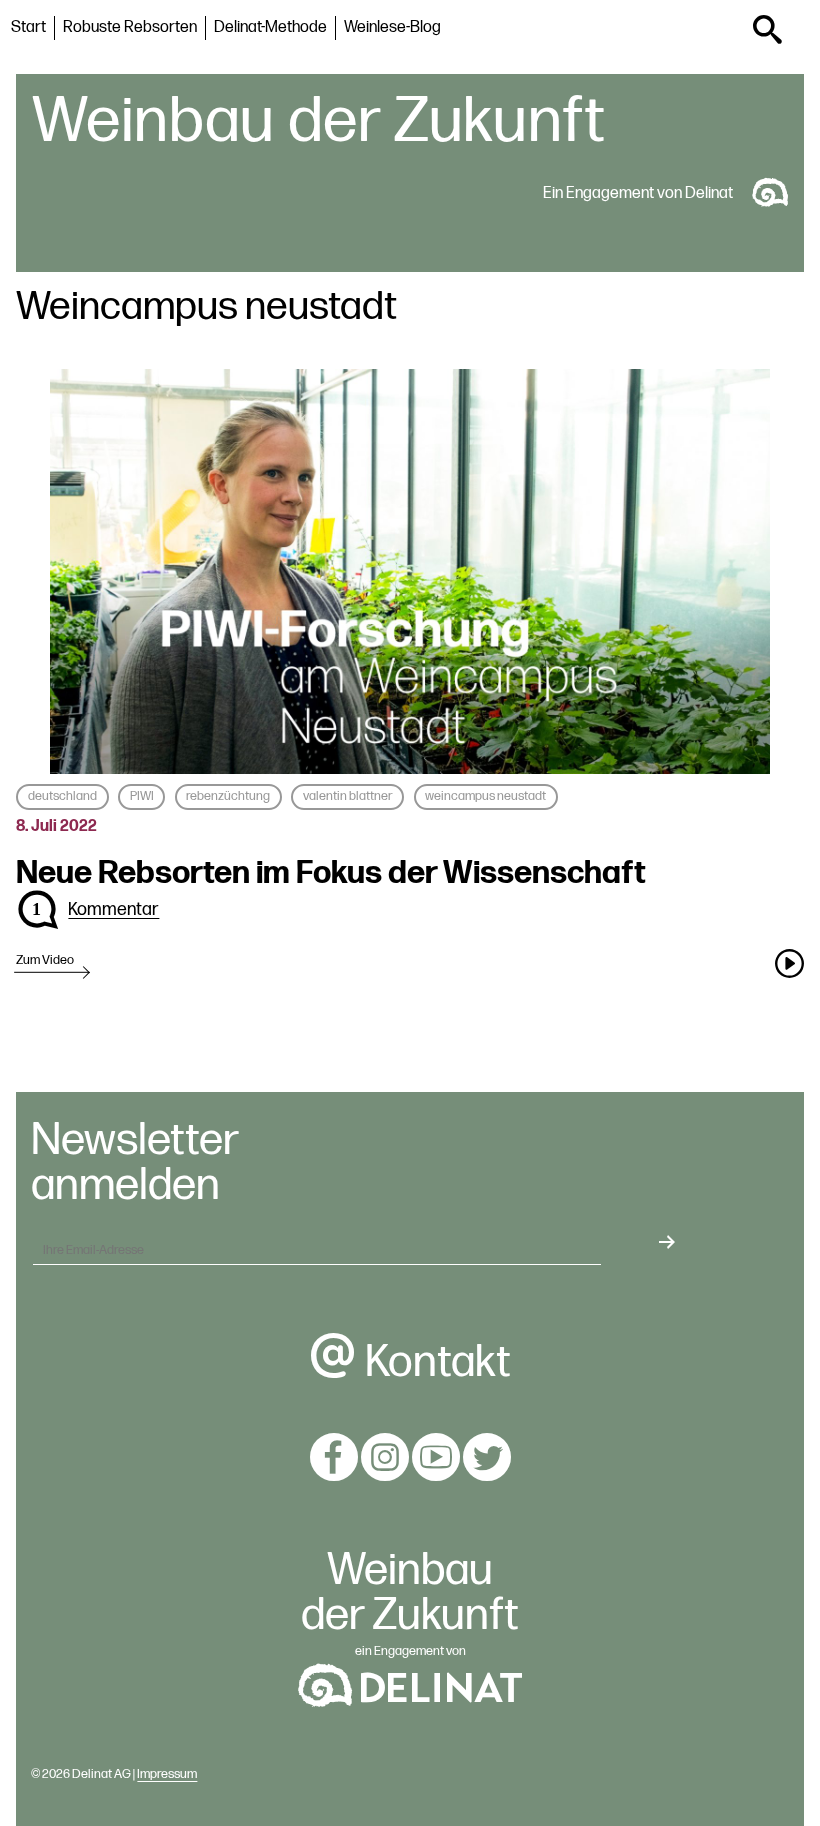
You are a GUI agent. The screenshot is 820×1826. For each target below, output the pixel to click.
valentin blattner (348, 796)
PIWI (142, 796)
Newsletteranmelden (135, 1164)
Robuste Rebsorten (130, 27)
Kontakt (434, 1362)
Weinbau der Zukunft (318, 122)
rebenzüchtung (228, 796)
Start (28, 27)
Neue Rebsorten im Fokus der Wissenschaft (331, 873)
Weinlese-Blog (392, 27)
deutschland (62, 796)
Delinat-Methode (270, 27)
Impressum (167, 1774)
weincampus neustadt (485, 796)
